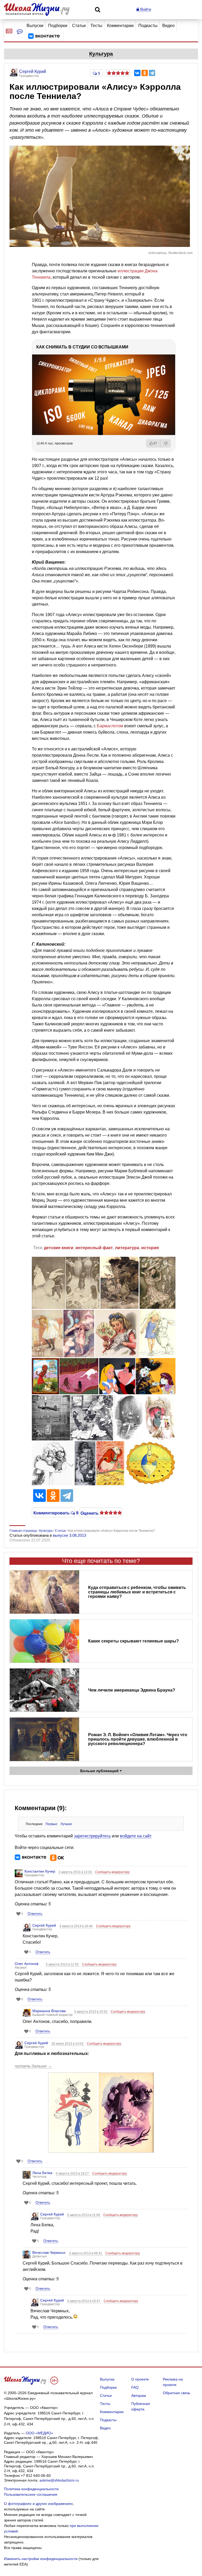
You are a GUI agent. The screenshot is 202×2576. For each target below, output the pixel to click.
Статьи (79, 26)
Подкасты (148, 26)
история (150, 1248)
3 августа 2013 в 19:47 (84, 2301)
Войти (145, 9)
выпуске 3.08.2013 (69, 1535)
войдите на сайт (136, 1836)
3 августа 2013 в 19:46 (76, 1926)
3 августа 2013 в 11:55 (63, 1964)
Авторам (139, 2395)
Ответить (35, 1914)
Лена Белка (42, 2173)
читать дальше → (33, 2066)
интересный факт (94, 1248)
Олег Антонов (27, 1964)
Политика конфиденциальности (31, 2489)
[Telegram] (152, 73)
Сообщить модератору (112, 1872)
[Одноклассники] (145, 73)
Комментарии (120, 26)
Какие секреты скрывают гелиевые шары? (133, 1641)
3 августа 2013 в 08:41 (86, 2253)
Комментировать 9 (53, 1513)
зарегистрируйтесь (92, 1836)
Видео (168, 26)
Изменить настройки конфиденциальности (41, 2559)
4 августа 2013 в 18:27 (73, 2174)
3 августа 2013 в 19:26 (91, 2012)
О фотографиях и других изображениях (38, 2504)
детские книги (59, 1248)
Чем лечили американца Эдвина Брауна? (132, 1690)
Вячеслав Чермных (49, 2252)
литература (127, 1248)
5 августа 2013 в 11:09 (84, 2215)
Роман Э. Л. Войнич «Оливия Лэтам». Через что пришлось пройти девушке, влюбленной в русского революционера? (138, 1739)
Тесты (96, 26)
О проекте (140, 2379)
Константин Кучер (40, 1871)
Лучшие (66, 1824)
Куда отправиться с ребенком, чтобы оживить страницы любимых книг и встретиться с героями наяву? (137, 1592)
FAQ (135, 2387)
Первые (51, 1824)
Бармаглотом (110, 726)
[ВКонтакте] (137, 73)
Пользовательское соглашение (31, 2494)
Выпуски (35, 26)
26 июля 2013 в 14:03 (68, 2044)
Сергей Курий (44, 1925)
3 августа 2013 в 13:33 (76, 1872)
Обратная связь (176, 2393)
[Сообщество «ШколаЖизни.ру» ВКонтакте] (44, 36)
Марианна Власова (49, 2011)
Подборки (58, 26)
